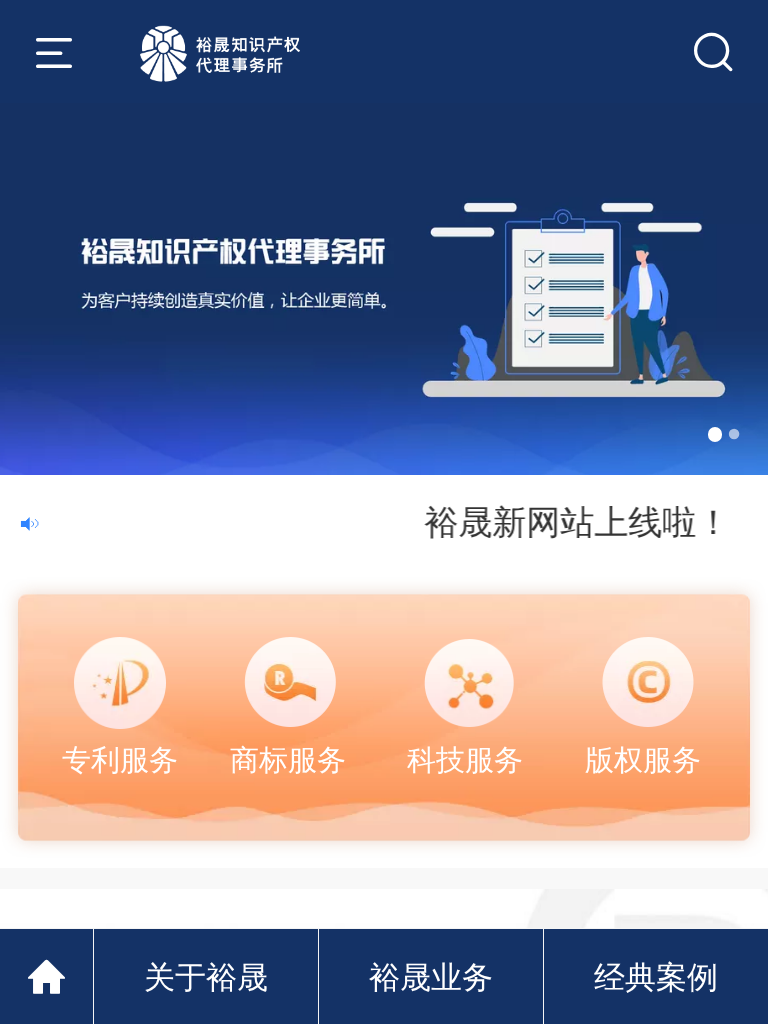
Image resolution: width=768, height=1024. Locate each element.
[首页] (47, 976)
